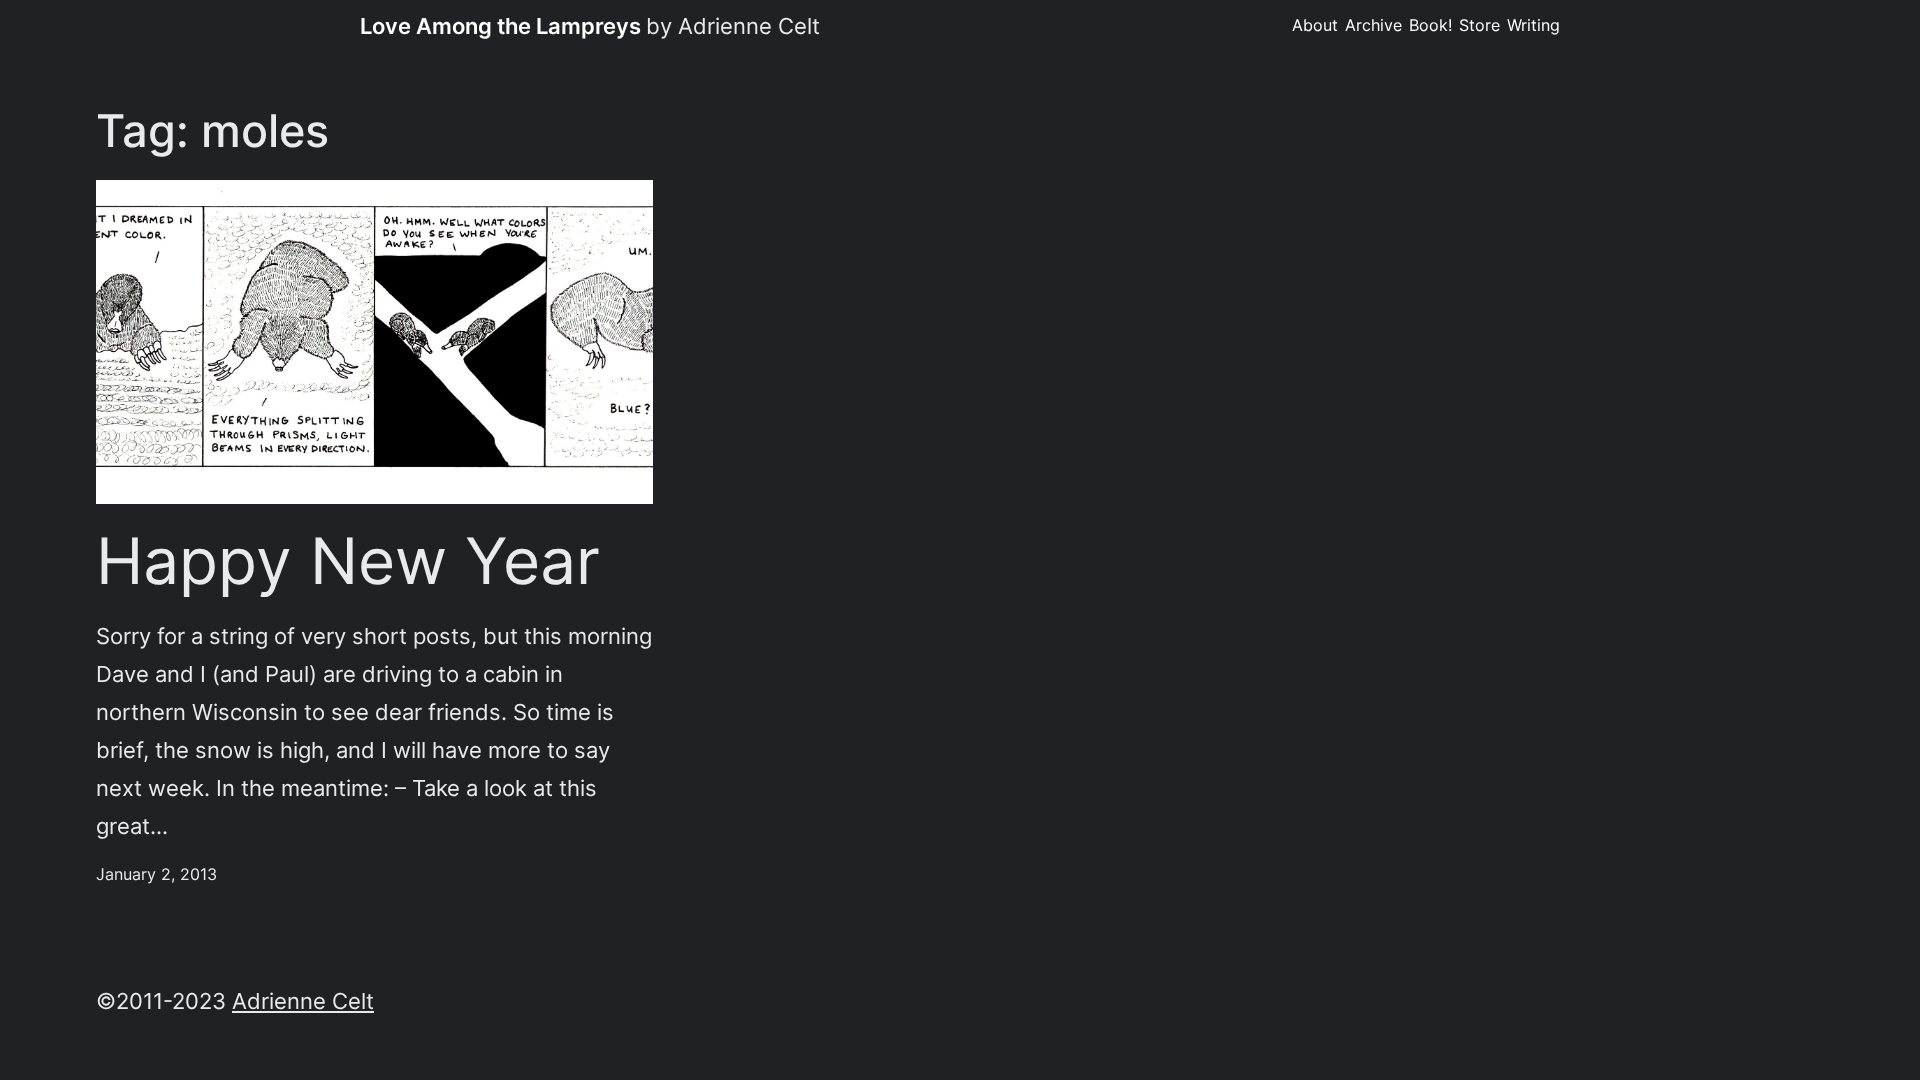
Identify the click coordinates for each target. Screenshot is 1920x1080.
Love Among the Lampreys (500, 25)
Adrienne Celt (303, 1000)
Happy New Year (348, 561)
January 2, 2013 (156, 874)
